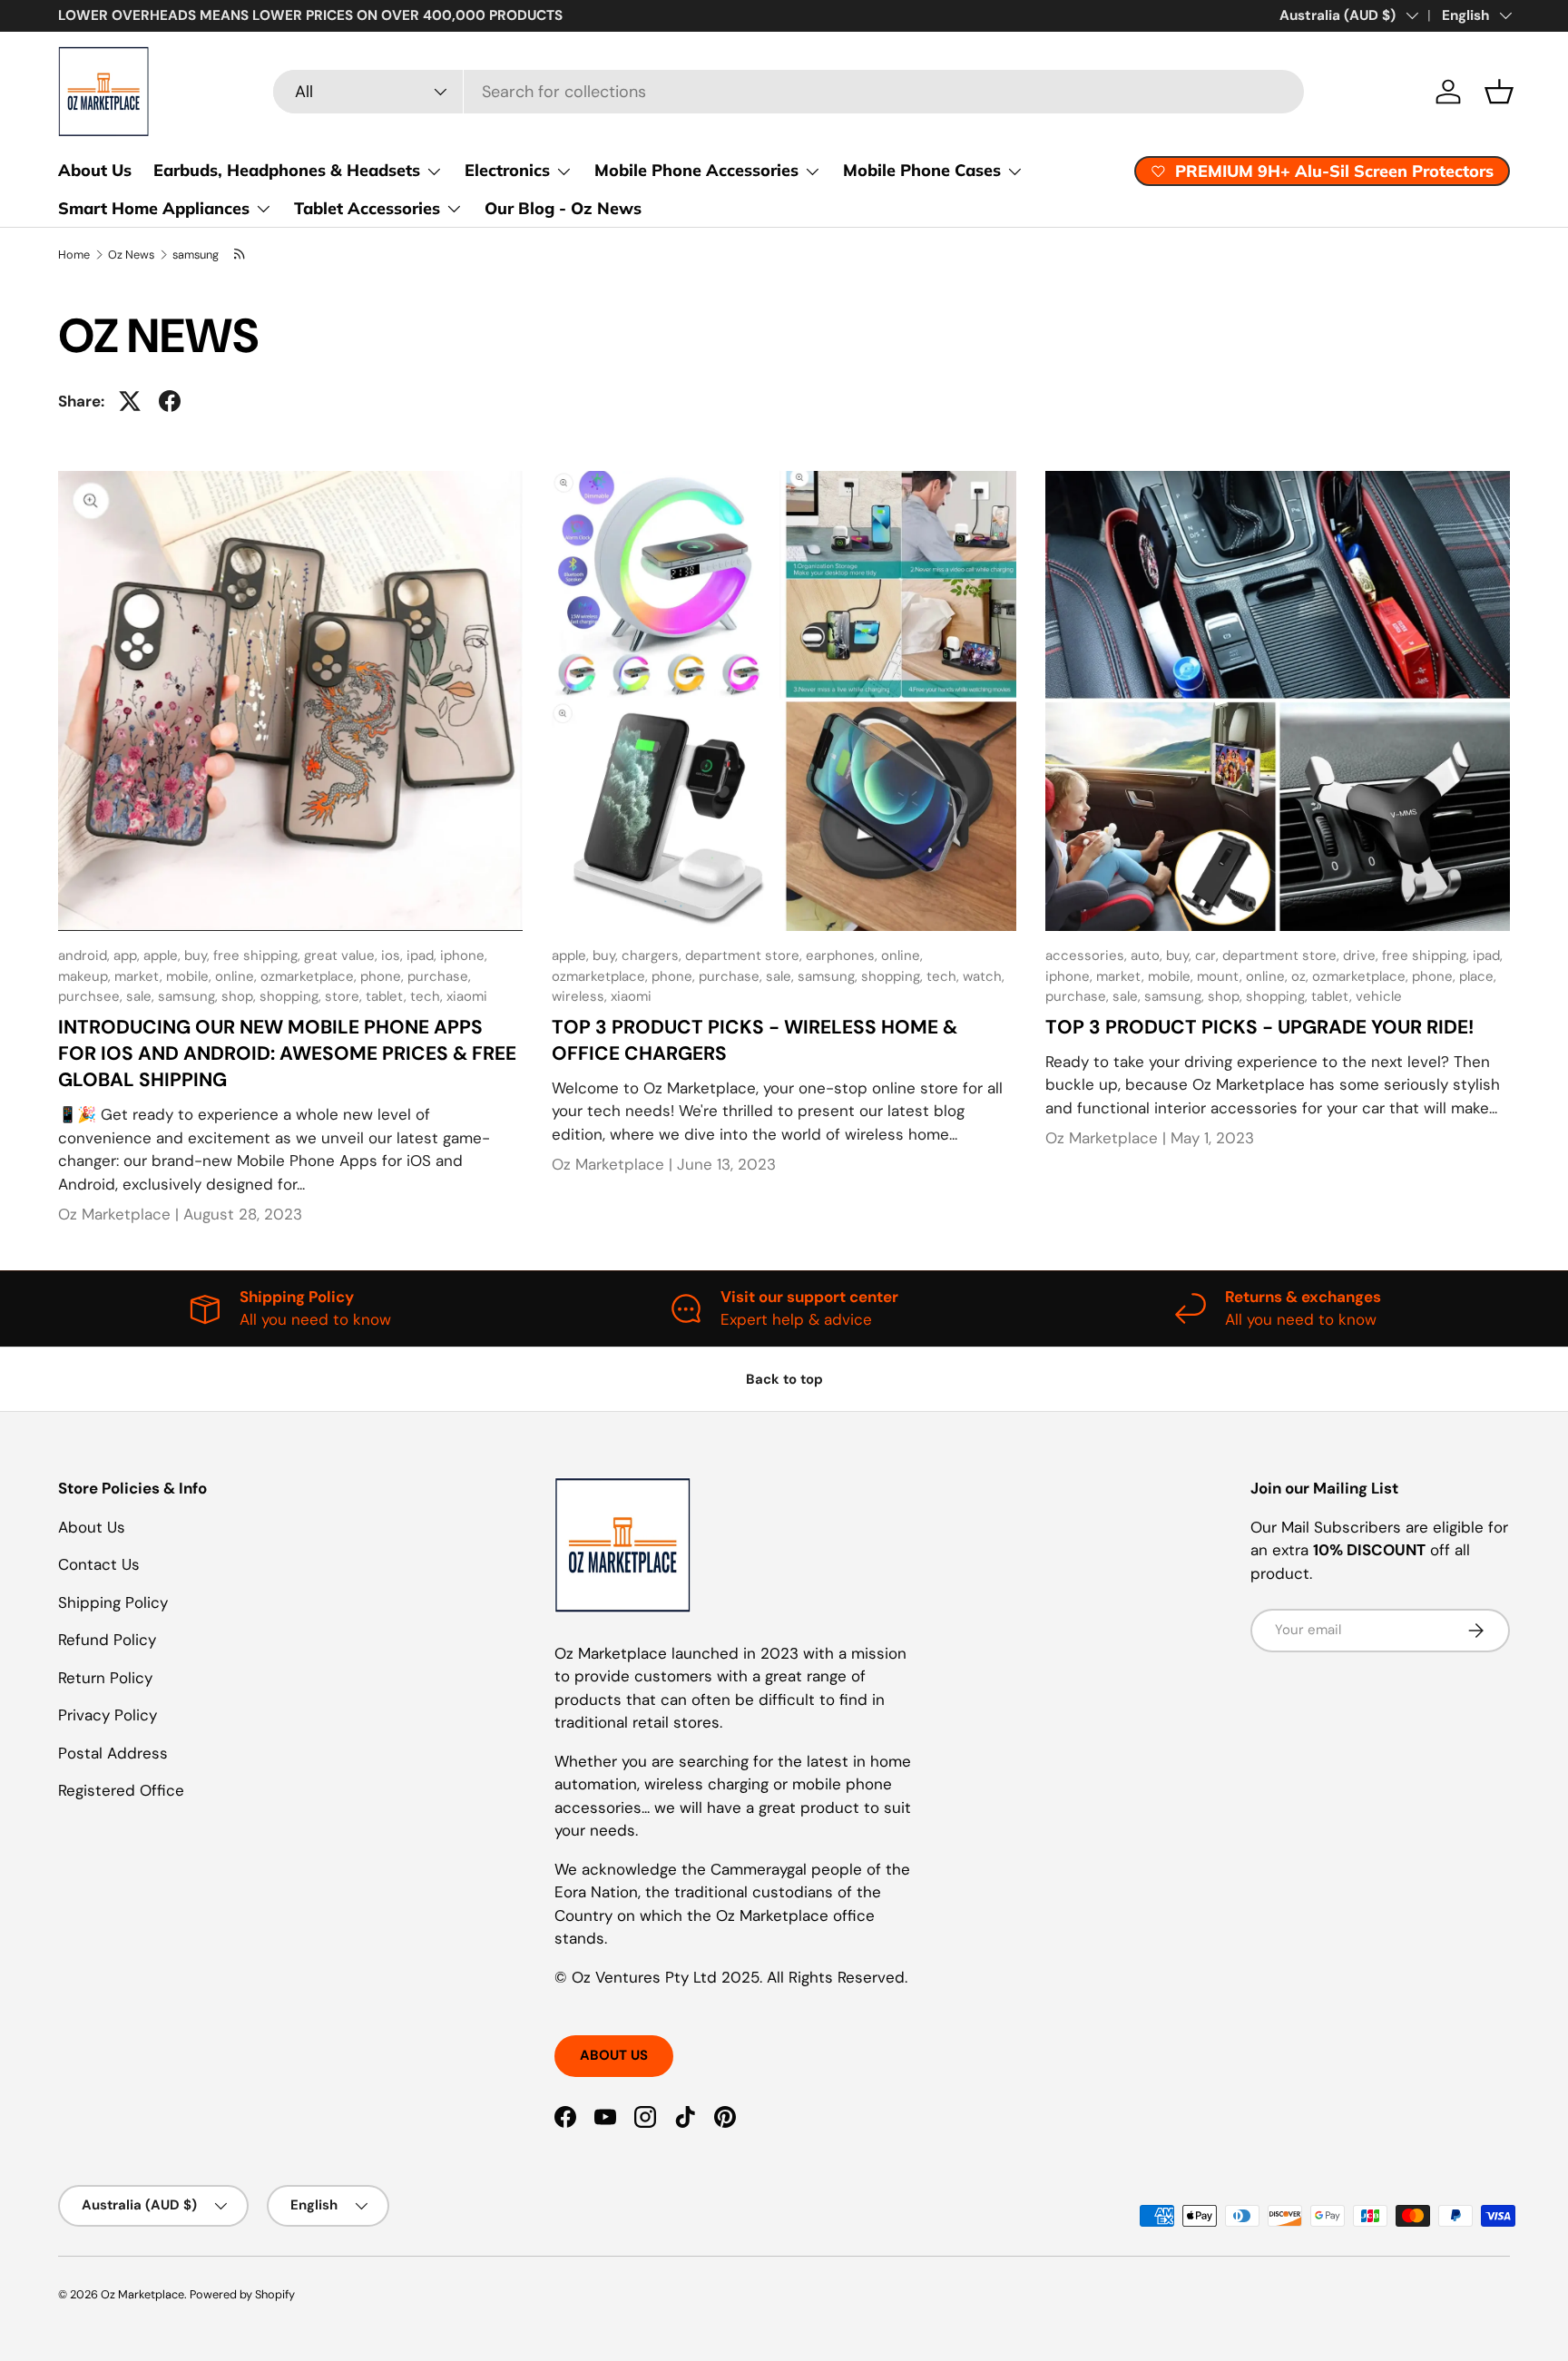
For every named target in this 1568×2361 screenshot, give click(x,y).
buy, (199, 955)
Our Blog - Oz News (563, 208)
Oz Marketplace (142, 2294)
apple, (164, 955)
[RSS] (240, 255)
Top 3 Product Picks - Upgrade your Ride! (1259, 1027)
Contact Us (99, 1564)
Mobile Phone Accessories (696, 170)
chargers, (653, 955)
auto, (1148, 955)
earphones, (843, 955)
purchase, (439, 976)
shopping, (292, 996)
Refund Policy (107, 1640)
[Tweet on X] (130, 401)
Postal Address (113, 1753)
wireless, (581, 996)
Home (74, 255)
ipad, (423, 955)
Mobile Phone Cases (922, 170)
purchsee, (92, 996)
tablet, (388, 996)
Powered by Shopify (242, 2294)
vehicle (1379, 996)
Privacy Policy (108, 1715)
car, (1209, 955)
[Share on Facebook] (170, 401)
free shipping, (259, 955)
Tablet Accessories (367, 208)
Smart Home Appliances (154, 208)
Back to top (784, 1379)
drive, (1362, 955)
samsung (196, 255)
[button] (1499, 92)
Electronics (507, 170)
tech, (428, 996)
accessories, (1088, 955)
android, (86, 955)
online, (238, 976)
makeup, (86, 976)
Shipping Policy (113, 1602)
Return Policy (105, 1678)
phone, (384, 976)
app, (128, 955)
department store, (745, 955)
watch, (984, 976)
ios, (394, 955)
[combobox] (788, 92)
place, (1478, 976)
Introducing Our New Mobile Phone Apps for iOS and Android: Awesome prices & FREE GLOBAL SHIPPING (287, 1054)
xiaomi (467, 996)
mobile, (191, 976)
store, (345, 996)
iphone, (464, 955)
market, (140, 976)
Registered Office (121, 1790)
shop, (240, 996)
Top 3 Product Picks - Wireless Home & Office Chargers (755, 1040)
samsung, (190, 996)
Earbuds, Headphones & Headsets (287, 170)
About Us (95, 170)
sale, (142, 996)
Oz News (131, 255)
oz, (1302, 976)
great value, (343, 955)
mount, (1221, 976)
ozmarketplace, (310, 976)
